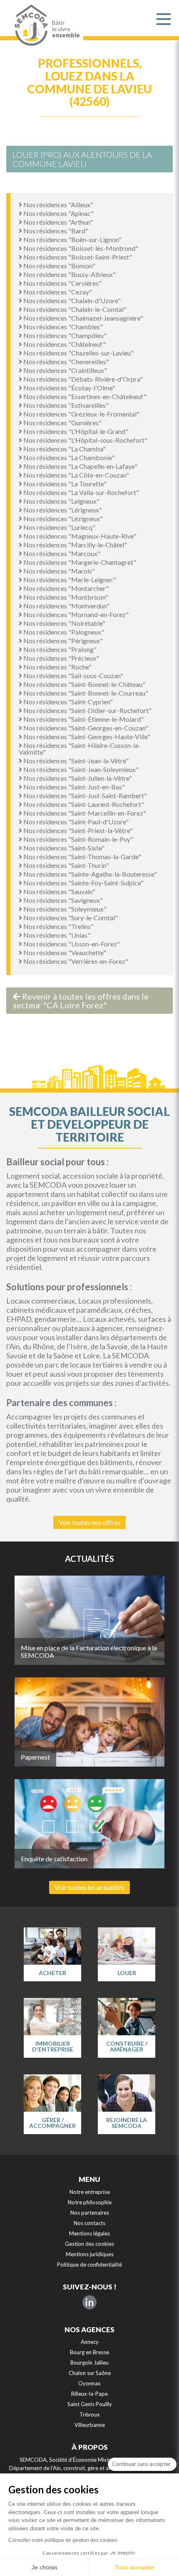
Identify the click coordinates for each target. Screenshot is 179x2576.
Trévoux (90, 2414)
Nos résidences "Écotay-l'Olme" (69, 388)
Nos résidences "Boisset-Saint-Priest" (77, 257)
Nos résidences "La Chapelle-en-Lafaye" (80, 466)
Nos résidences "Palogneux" (63, 632)
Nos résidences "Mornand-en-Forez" (75, 614)
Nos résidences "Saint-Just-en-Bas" (73, 787)
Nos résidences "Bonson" (59, 266)
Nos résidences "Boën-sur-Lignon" (72, 239)
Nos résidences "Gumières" (62, 423)
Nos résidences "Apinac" (58, 213)
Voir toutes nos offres (89, 1522)
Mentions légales (89, 2233)
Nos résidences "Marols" (58, 571)
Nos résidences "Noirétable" (64, 623)
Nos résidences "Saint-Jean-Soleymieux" (80, 769)
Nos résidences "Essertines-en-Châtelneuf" (84, 396)
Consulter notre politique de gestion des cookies (63, 2540)
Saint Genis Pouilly (90, 2404)
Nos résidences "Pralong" (59, 649)
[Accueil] (29, 25)
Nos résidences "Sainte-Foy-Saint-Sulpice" (83, 883)
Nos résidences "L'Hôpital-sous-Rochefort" (85, 440)
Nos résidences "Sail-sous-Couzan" (73, 675)
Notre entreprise (90, 2192)
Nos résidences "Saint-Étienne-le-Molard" (83, 719)
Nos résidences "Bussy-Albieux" (69, 274)
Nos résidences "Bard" (55, 231)
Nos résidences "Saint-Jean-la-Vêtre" (75, 761)
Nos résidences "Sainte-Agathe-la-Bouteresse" (89, 874)
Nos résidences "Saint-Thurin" (65, 865)
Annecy (90, 2342)
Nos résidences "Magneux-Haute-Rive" (79, 536)
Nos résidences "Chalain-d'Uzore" (71, 300)
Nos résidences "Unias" (56, 935)
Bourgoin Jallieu (89, 2363)
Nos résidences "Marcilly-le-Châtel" (75, 545)
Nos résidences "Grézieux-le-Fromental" (81, 414)
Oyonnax (89, 2383)
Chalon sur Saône (90, 2373)
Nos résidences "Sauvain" (59, 891)
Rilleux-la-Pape (89, 2394)
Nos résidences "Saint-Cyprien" (67, 702)
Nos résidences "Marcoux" (61, 553)
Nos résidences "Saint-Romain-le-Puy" (78, 839)
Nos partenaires (90, 2213)
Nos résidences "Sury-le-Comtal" (70, 918)
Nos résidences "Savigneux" (62, 900)
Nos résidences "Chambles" (62, 327)
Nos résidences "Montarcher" (65, 588)
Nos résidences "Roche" (57, 667)
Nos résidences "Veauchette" (64, 952)
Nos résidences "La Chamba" (64, 449)
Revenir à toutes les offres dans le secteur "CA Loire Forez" (81, 1001)
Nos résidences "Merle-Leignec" (69, 580)
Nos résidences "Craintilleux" (65, 370)
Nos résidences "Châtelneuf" (64, 344)
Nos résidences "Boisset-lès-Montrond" (80, 248)
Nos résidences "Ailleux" (58, 205)
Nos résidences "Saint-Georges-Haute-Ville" (86, 737)
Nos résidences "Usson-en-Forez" (71, 944)
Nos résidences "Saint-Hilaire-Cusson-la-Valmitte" (80, 749)
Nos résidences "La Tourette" (64, 484)
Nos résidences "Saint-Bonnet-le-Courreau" (85, 693)
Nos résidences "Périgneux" (62, 641)
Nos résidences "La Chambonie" (68, 457)
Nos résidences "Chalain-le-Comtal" (74, 309)
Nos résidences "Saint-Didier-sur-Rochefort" (87, 710)
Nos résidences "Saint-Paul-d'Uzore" (75, 822)
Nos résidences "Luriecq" (59, 527)
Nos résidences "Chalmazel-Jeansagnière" (83, 318)
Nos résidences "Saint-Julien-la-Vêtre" (77, 778)
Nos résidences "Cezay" (57, 292)
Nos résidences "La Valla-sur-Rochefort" (81, 492)
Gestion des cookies (89, 2244)
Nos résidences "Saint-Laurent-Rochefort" (83, 804)
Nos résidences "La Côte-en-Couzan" (76, 475)
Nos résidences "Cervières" (62, 283)
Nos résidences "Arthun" (57, 222)
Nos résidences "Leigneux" (61, 501)
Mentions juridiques (90, 2254)
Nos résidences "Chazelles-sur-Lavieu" (78, 353)
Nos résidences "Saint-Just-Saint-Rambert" (85, 795)
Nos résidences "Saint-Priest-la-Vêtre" (77, 830)
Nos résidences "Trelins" (58, 926)
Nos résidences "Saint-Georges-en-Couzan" (85, 728)
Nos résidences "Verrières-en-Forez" (75, 961)
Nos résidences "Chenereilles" (66, 362)
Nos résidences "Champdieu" (64, 335)
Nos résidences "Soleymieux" (64, 909)
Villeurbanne (90, 2425)
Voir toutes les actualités (89, 1887)
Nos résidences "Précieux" (61, 658)
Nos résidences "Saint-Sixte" (63, 848)
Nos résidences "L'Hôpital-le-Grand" (75, 431)
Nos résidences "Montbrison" (65, 597)
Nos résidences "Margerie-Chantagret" (79, 562)
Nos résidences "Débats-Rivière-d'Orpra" (82, 379)
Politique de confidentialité (89, 2265)
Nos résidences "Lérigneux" (62, 510)
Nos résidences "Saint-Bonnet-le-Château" (84, 684)
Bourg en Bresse (89, 2352)
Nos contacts (89, 2223)
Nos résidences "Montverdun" (66, 606)
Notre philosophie (90, 2202)
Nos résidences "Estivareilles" (65, 405)
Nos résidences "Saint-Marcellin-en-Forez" (84, 813)
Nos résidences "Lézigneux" (62, 518)
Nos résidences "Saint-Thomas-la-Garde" (82, 857)
